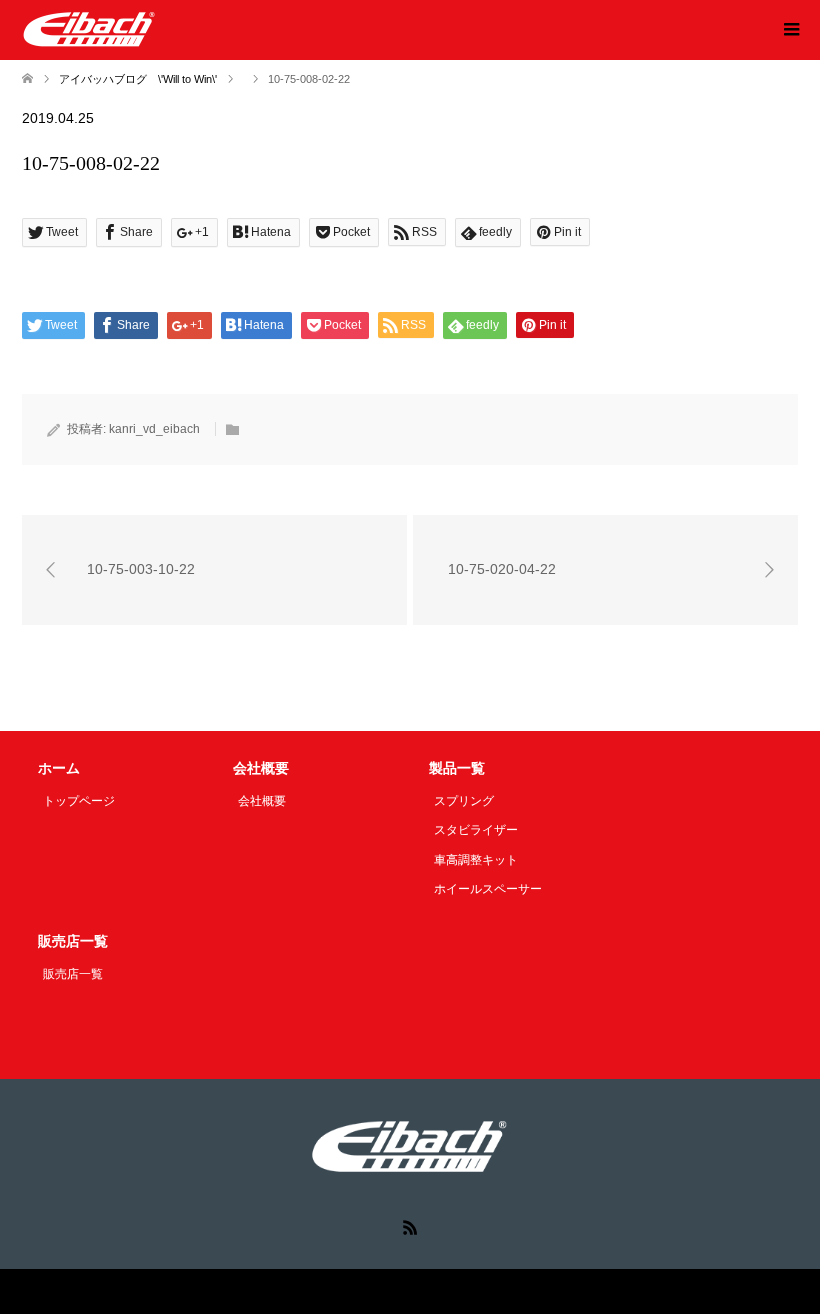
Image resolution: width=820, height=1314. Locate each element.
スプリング (464, 801)
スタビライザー (476, 830)
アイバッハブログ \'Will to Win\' (138, 79)
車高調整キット (476, 860)
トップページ (79, 801)
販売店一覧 (73, 974)
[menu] (790, 30)
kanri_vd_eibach (154, 429)
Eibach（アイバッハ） (366, 1291)
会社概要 (262, 801)
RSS (410, 1226)
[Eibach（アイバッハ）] (89, 29)
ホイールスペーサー (488, 889)
